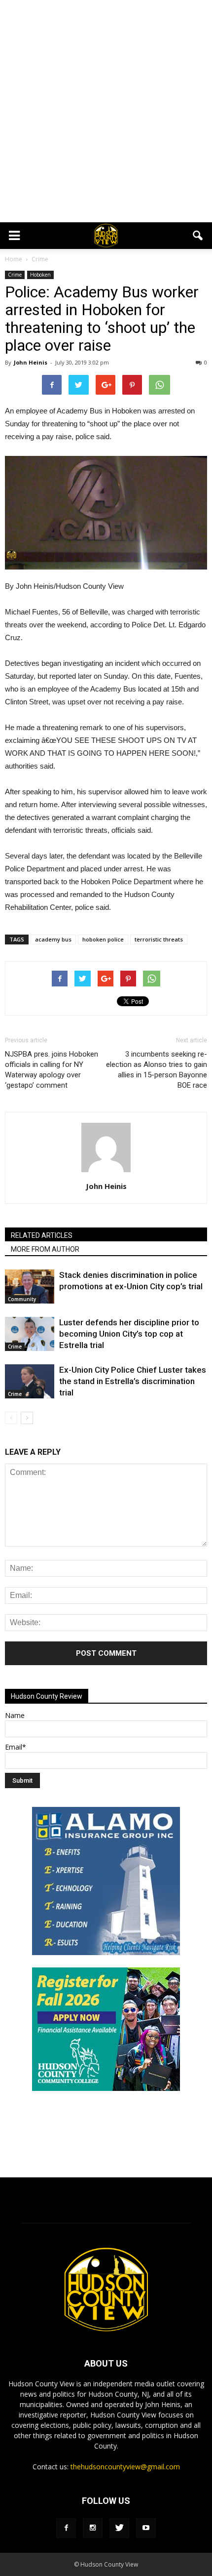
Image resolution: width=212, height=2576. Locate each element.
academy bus (53, 939)
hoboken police (103, 939)
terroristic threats (159, 939)
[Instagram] (93, 2528)
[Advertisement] (106, 111)
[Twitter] (119, 2528)
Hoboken (40, 275)
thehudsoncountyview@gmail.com (125, 2467)
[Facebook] (66, 2528)
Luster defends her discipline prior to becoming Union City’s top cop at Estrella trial (129, 1334)
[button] (198, 236)
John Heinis (31, 362)
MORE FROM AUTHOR (45, 1249)
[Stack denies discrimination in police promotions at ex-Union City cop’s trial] (30, 1287)
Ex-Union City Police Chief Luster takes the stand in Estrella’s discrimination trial (133, 1381)
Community (22, 1299)
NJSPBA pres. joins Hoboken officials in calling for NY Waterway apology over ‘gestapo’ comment (52, 1070)
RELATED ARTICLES (42, 1235)
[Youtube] (146, 2528)
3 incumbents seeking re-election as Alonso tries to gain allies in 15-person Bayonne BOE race (157, 1070)
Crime (15, 275)
